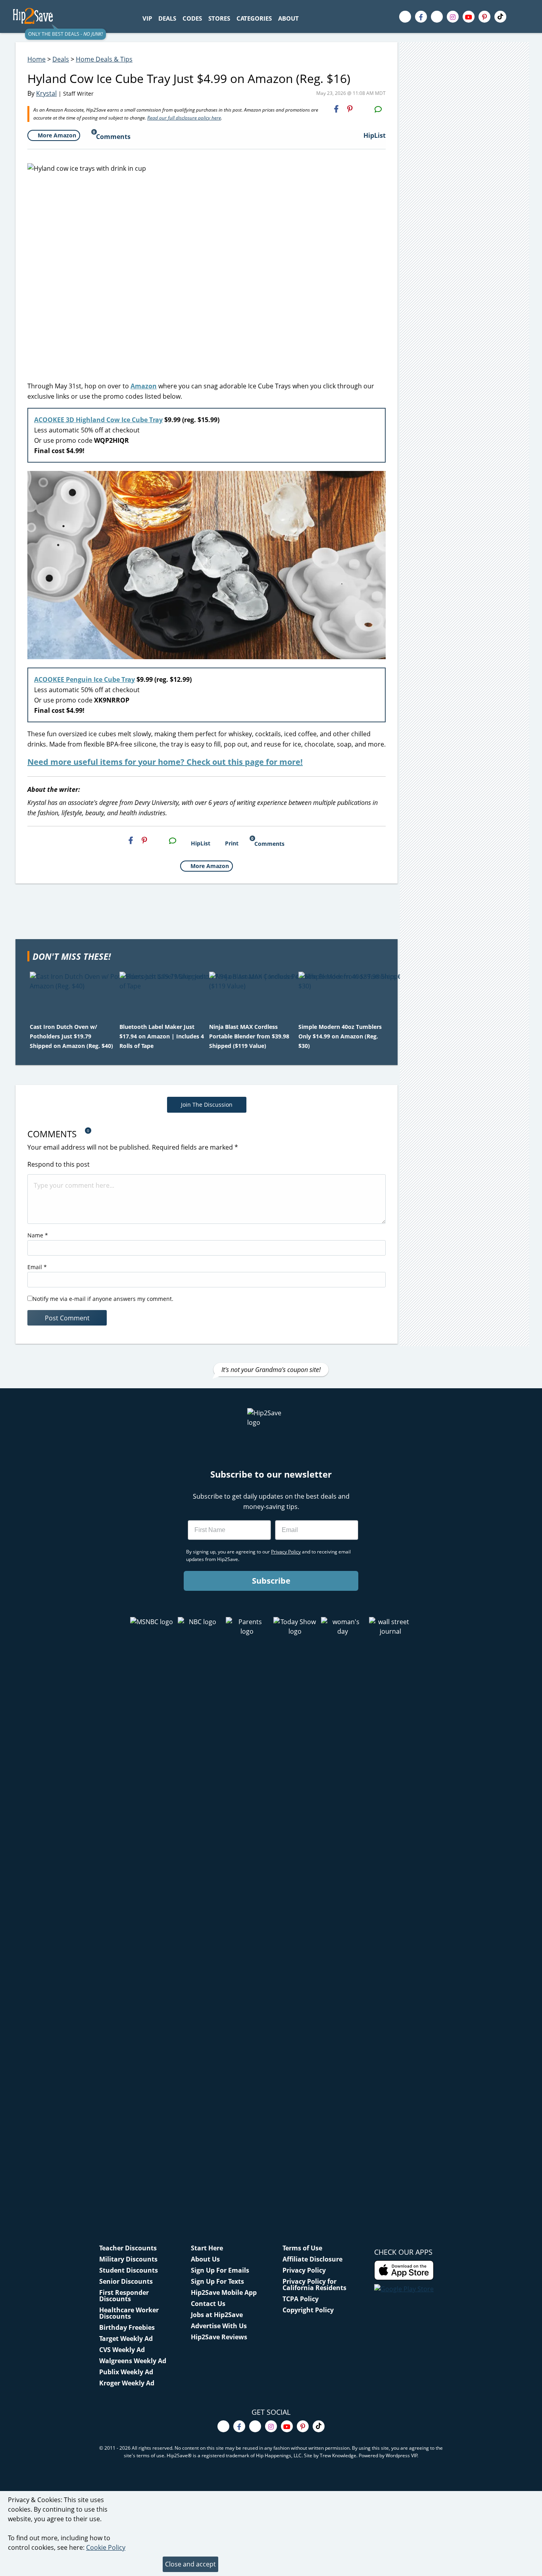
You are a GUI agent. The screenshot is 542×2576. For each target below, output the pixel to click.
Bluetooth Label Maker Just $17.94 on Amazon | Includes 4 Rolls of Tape (162, 1036)
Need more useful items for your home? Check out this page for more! (165, 762)
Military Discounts (128, 2259)
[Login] (523, 17)
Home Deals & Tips (104, 59)
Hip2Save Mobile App (224, 2292)
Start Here (207, 2248)
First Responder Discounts (124, 2296)
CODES (192, 18)
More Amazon (57, 135)
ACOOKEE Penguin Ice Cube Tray (85, 679)
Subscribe (271, 1581)
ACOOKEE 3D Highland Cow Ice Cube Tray (98, 420)
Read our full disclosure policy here (184, 118)
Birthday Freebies (127, 2327)
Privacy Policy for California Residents (314, 2285)
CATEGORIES (254, 18)
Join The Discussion (207, 1105)
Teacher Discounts (128, 2248)
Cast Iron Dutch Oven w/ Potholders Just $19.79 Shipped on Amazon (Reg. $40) (71, 1036)
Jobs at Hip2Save (217, 2315)
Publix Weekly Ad (126, 2372)
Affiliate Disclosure (312, 2259)
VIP (147, 18)
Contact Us (208, 2304)
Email (37, 1267)
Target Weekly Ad (126, 2339)
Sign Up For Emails (220, 2270)
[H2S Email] (364, 109)
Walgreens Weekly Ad (133, 2361)
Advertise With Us (219, 2326)
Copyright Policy (308, 2310)
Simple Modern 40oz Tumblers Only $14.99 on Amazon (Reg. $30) (340, 1036)
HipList (375, 135)
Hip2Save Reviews (219, 2337)
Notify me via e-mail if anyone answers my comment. (103, 1299)
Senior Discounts (126, 2281)
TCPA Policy (301, 2299)
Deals (61, 59)
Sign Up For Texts (217, 2281)
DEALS (167, 18)
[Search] (306, 18)
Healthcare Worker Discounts (129, 2313)
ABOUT (288, 18)
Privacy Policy (304, 2270)
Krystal (46, 93)
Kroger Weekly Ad (127, 2383)
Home (37, 59)
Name (38, 1235)
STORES (219, 18)
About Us (205, 2259)
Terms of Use (302, 2248)
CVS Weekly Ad (122, 2350)
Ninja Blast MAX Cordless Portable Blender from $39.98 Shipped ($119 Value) (249, 1036)
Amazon (144, 386)
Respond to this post (59, 1164)
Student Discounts (129, 2270)
